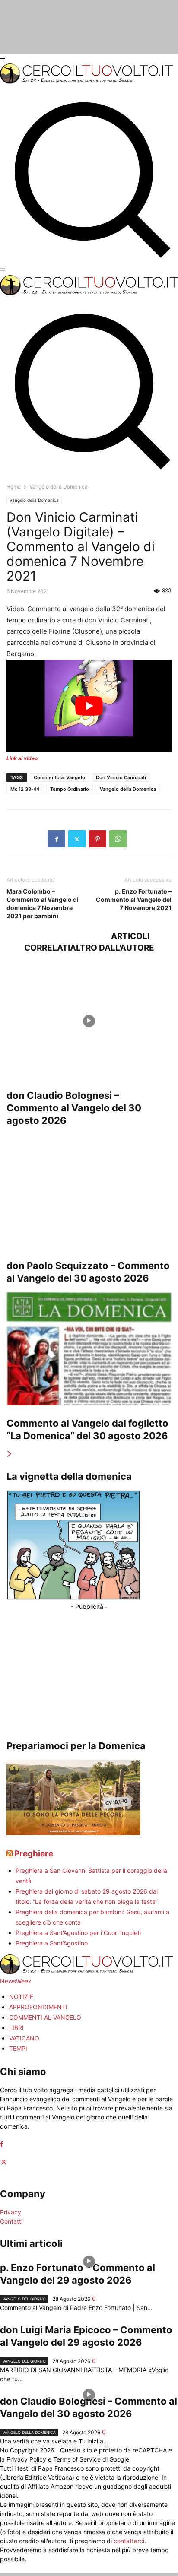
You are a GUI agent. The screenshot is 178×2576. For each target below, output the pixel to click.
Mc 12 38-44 (25, 789)
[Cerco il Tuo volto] (86, 81)
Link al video (22, 758)
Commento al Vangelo (59, 777)
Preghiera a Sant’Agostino (52, 1943)
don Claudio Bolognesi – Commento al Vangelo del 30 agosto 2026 (74, 1108)
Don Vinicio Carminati (121, 777)
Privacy (11, 2212)
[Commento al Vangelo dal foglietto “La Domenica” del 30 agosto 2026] (89, 1349)
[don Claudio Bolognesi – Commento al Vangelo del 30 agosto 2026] (89, 1021)
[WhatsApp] (118, 839)
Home (14, 487)
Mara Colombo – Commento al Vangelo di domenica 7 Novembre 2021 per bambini (43, 904)
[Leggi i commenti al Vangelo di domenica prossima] (73, 1833)
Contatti (11, 2221)
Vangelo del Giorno (24, 2299)
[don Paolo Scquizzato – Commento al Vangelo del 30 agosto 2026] (89, 1191)
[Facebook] (57, 839)
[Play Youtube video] (89, 706)
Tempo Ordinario (70, 789)
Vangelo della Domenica (34, 500)
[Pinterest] (98, 839)
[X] (77, 839)
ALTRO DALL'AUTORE (112, 948)
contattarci (129, 2541)
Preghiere (34, 1854)
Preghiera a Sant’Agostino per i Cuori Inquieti (78, 1933)
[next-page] (10, 1454)
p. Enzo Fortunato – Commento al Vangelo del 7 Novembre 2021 (134, 899)
